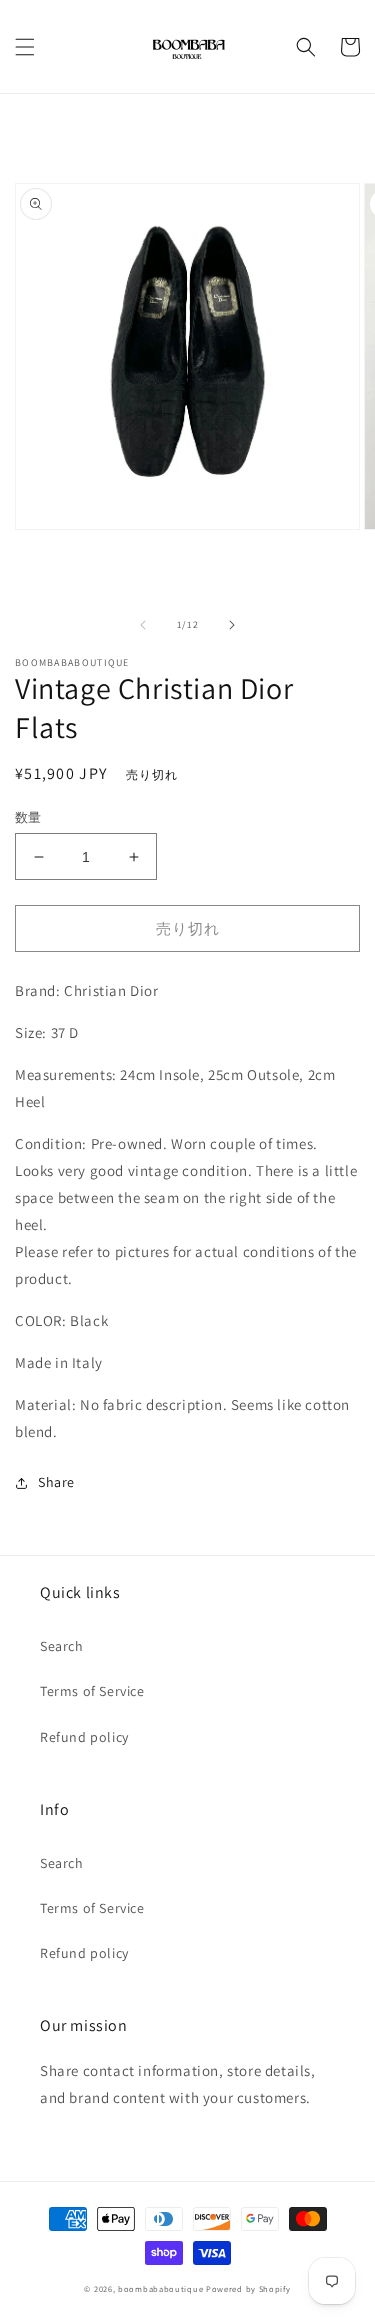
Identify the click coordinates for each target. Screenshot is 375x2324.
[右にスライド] (232, 625)
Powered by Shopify (248, 2288)
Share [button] (56, 1482)
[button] (25, 47)
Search (62, 1646)
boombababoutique (160, 2288)
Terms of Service (92, 1691)
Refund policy (84, 1737)
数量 (28, 817)
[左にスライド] (143, 625)
